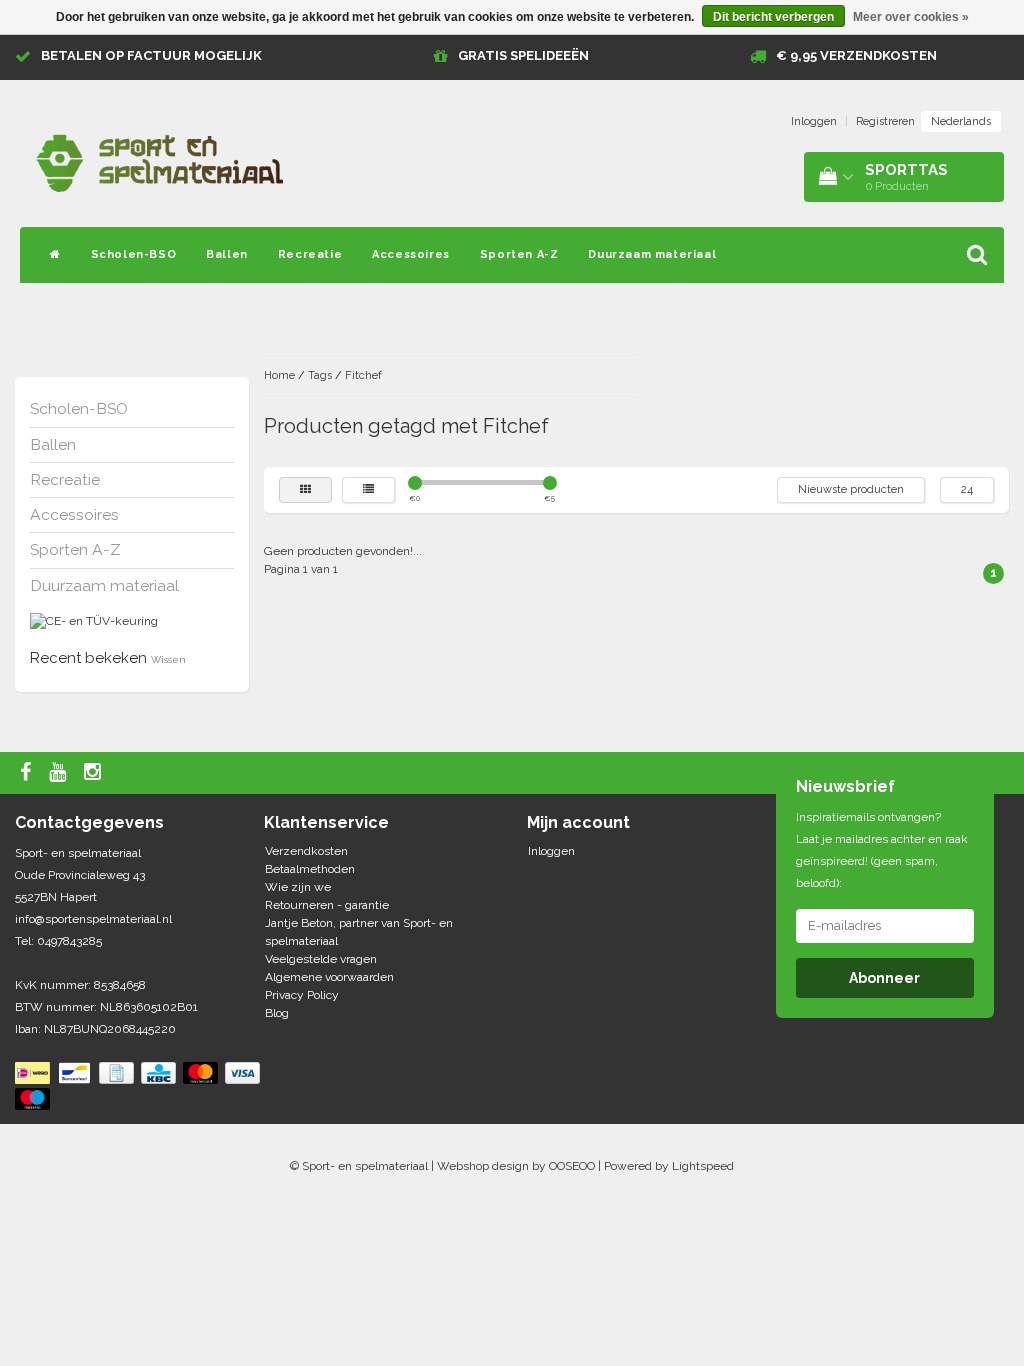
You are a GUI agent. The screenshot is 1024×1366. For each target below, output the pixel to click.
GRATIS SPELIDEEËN (523, 55)
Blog (277, 1013)
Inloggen (814, 121)
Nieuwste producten (851, 489)
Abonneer (884, 978)
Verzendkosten (306, 851)
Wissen (168, 659)
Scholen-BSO (134, 254)
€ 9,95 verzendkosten (856, 55)
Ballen (227, 254)
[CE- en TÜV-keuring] (94, 621)
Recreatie (310, 254)
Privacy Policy (302, 995)
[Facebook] (28, 773)
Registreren (885, 121)
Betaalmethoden (310, 869)
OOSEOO (572, 1166)
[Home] (55, 255)
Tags (320, 375)
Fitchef (363, 375)
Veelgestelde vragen (321, 959)
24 (967, 489)
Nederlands (961, 121)
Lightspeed (703, 1166)
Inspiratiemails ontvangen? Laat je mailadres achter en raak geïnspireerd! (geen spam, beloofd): (882, 850)
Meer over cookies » (911, 17)
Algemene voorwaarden (329, 977)
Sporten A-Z (519, 254)
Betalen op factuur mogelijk (151, 55)
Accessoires (411, 254)
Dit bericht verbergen (773, 17)
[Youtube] (60, 773)
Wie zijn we (298, 887)
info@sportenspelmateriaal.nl (93, 919)
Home (279, 375)
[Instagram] (95, 773)
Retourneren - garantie (327, 905)
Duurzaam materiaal (652, 254)
